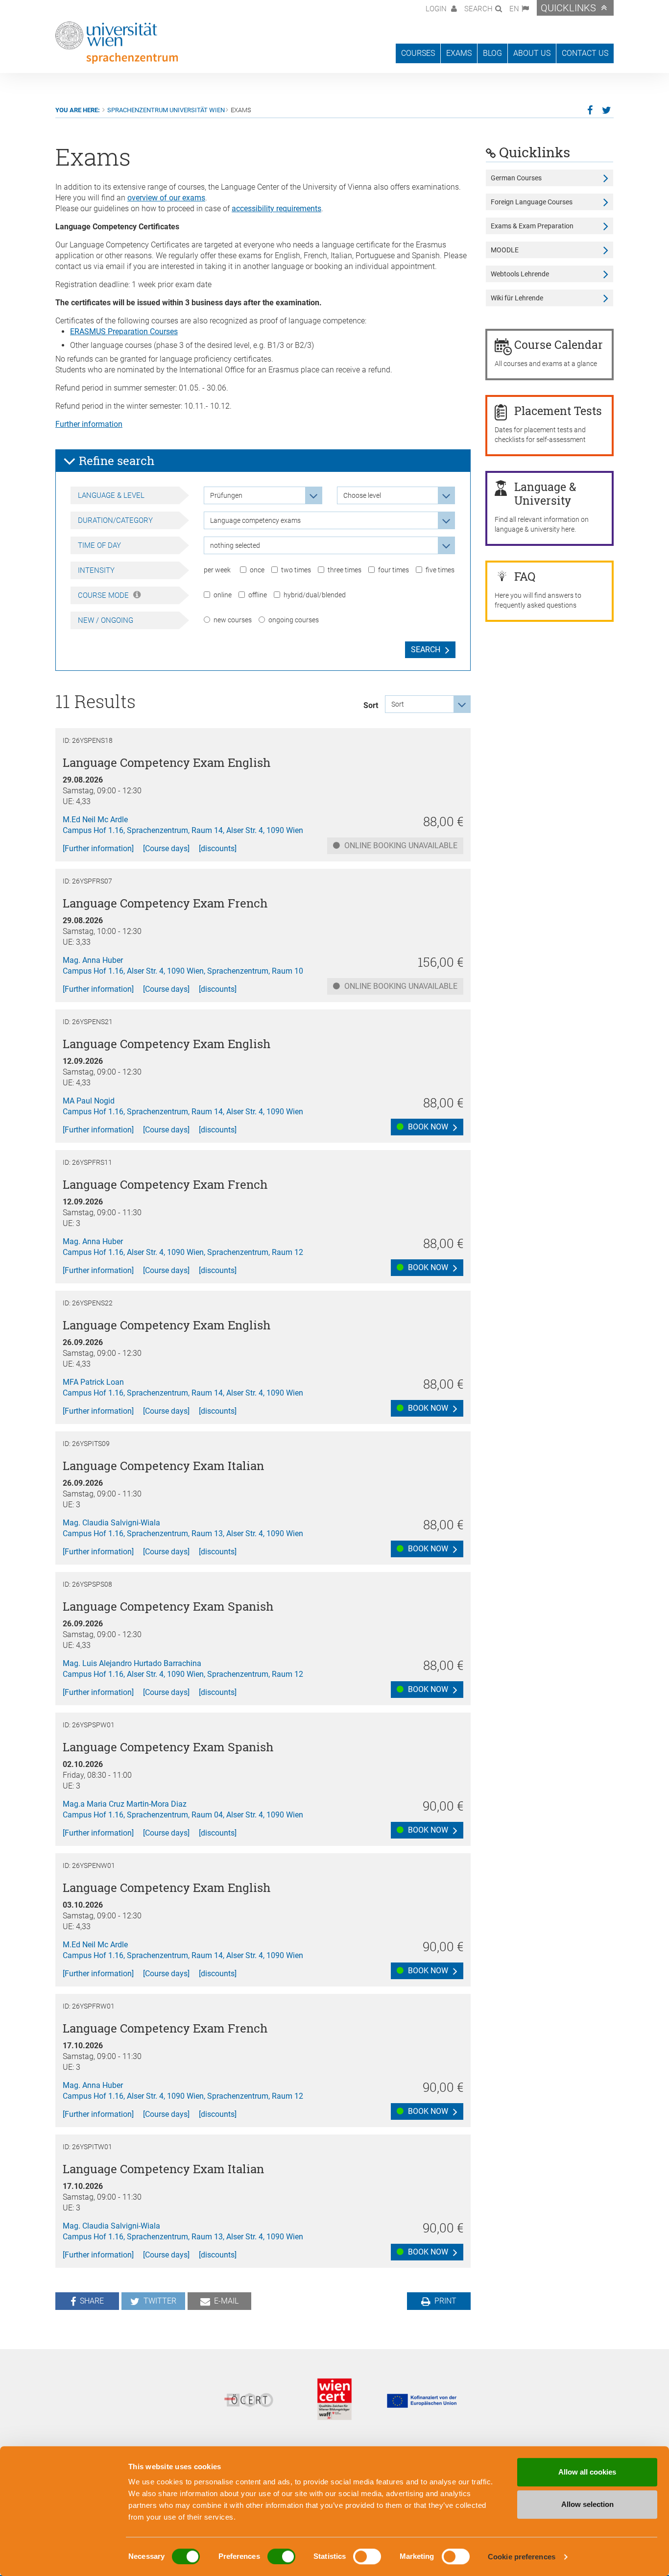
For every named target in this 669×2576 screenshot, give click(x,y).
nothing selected (235, 545)
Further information (89, 424)
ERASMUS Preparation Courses (124, 331)
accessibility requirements (276, 209)
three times (345, 570)
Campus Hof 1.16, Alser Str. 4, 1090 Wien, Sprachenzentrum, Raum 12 (183, 1252)
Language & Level (111, 495)
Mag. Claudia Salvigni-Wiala (111, 1523)
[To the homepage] (117, 43)
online (223, 595)
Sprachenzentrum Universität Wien (166, 110)
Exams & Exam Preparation (532, 226)
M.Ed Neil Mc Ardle (95, 820)
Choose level (362, 495)
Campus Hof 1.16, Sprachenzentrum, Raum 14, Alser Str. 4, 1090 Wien (183, 830)
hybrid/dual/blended (315, 595)
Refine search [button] (115, 461)
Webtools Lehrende (520, 274)
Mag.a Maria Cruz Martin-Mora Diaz (125, 1804)
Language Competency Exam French (165, 903)
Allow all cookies (587, 2472)
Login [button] (437, 9)
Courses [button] (418, 53)
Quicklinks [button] (568, 8)
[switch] (281, 2556)
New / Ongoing (106, 620)
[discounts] (218, 848)
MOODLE (505, 250)
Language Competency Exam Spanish (168, 1606)
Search (426, 650)
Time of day (99, 545)
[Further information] (98, 848)
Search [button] (478, 9)
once (257, 570)
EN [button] (514, 9)
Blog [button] (492, 53)
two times (296, 570)
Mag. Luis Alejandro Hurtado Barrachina (132, 1663)
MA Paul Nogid (89, 1101)
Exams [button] (459, 53)
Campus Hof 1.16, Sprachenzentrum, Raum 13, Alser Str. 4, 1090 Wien (183, 1533)
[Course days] (166, 848)
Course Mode (104, 595)
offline (258, 595)
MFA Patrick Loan (93, 1382)
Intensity (96, 570)
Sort (371, 705)
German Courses (516, 178)
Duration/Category (115, 520)
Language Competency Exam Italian (163, 1466)
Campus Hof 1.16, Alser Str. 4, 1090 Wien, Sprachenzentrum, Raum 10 (183, 971)
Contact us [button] (585, 53)
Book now (427, 1127)
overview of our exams (166, 198)
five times (440, 570)
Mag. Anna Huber (93, 960)
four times (394, 570)
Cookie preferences (522, 2557)
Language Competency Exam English (167, 762)
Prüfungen (226, 495)
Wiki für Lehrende (517, 298)
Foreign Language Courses (532, 202)
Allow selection (587, 2504)
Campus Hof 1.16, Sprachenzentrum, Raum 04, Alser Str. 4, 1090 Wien (183, 1815)
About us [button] (532, 53)
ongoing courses (294, 620)
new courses (233, 620)
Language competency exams (255, 520)
